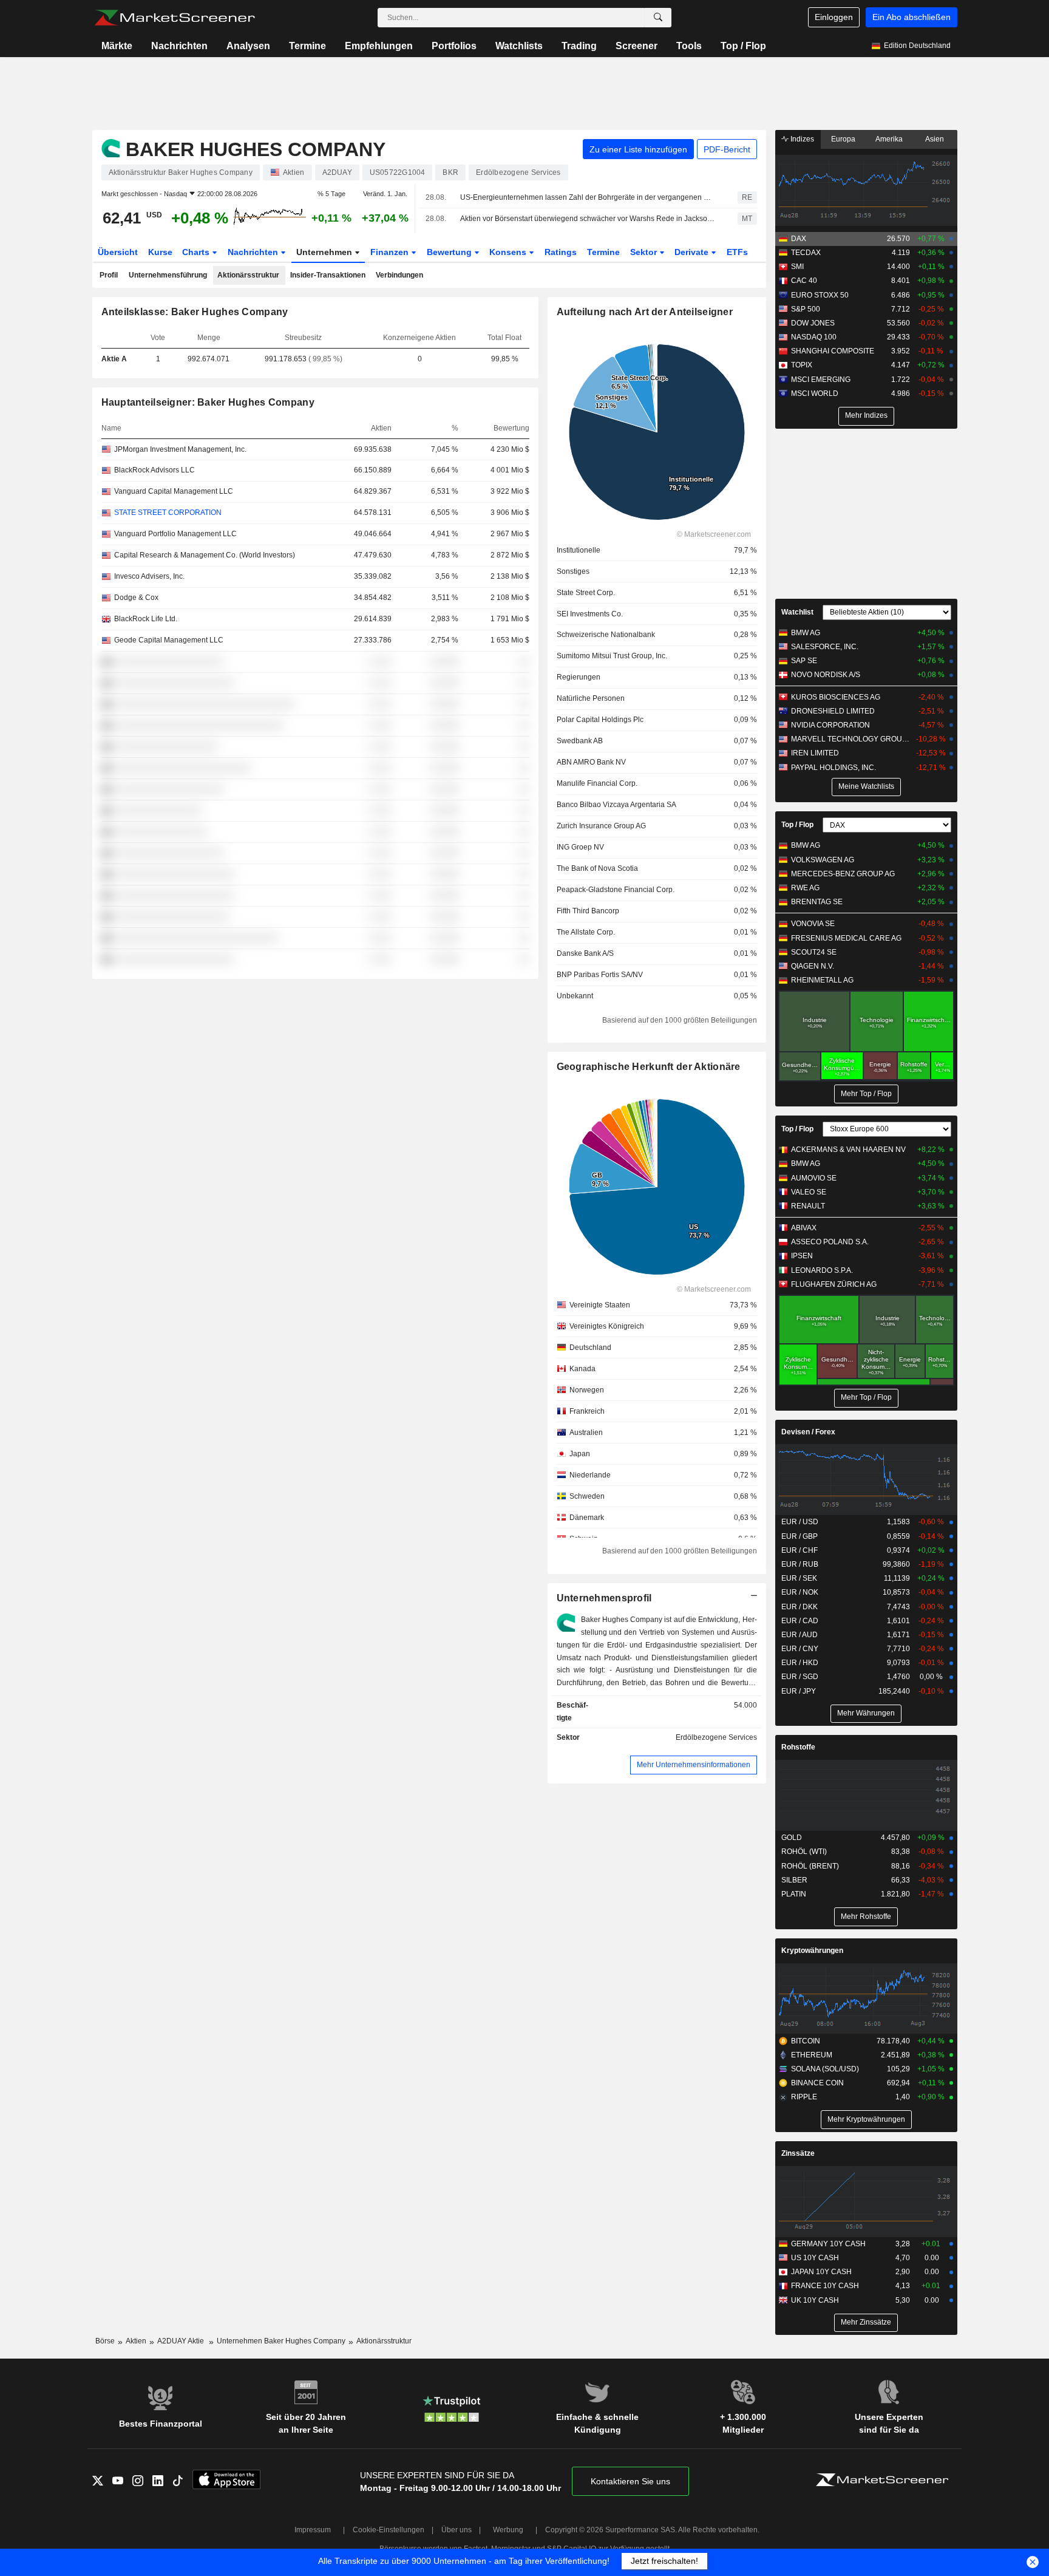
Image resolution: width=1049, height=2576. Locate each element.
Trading (579, 46)
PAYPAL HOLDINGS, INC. (833, 768)
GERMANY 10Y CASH (828, 2244)
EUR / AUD (799, 1635)
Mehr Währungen (866, 1713)
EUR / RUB (800, 1564)
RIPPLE (804, 2097)
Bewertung (450, 252)
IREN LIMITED (815, 753)
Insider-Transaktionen (328, 275)
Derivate (693, 252)
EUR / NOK (800, 1592)
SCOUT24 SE (814, 952)
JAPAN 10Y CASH (821, 2272)
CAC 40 (804, 281)
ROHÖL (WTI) (804, 1852)
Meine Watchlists (866, 786)
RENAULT (808, 1206)
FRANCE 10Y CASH (825, 2286)
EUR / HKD (800, 1663)
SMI (797, 267)
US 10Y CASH (815, 2258)
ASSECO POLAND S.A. (830, 1242)
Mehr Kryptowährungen (866, 2119)
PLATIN (794, 1894)
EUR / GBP (799, 1536)
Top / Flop (743, 46)
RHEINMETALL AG (822, 980)
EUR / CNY (800, 1649)
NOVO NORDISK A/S (826, 675)
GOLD (792, 1838)
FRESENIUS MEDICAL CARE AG (846, 938)
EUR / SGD (800, 1677)
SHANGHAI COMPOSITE (833, 351)
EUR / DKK (799, 1607)
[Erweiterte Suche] (658, 18)
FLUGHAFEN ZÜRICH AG (834, 1284)
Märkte (117, 46)
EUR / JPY (799, 1691)
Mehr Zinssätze (866, 2322)
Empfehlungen (379, 46)
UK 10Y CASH (815, 2300)
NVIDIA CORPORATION (830, 725)
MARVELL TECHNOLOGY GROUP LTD (852, 739)
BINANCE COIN (817, 2083)
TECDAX (806, 253)
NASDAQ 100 (814, 337)
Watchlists (519, 46)
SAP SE (804, 661)
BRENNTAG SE (817, 902)
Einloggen (834, 17)
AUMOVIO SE (814, 1178)
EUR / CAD (800, 1621)
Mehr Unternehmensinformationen (694, 1765)
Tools (689, 46)
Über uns (457, 2530)
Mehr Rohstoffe (866, 1917)
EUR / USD (800, 1522)
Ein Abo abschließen (912, 17)
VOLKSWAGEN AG (823, 860)
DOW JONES (813, 323)
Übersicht (118, 252)
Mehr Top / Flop (866, 1094)
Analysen (248, 46)
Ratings (561, 252)
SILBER (794, 1880)
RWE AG (805, 888)
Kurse (160, 252)
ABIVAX (804, 1228)
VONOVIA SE (813, 924)
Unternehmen (325, 252)
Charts (197, 252)
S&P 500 (806, 309)
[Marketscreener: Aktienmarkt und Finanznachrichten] (175, 18)
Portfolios (454, 46)
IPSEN (802, 1256)
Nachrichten (179, 46)
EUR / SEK (799, 1578)
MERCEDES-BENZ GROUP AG (843, 874)
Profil (109, 275)
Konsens (509, 252)
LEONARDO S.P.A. (822, 1270)
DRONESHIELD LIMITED (833, 711)
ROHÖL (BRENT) (810, 1866)
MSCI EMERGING (821, 380)
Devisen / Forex (808, 1432)
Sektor (645, 252)
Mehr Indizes (866, 415)
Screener (637, 46)
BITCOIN (806, 2041)
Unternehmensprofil (604, 1598)
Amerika (889, 139)
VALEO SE (809, 1192)
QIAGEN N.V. (813, 966)
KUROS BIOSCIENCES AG (836, 697)
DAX (799, 239)
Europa (843, 139)
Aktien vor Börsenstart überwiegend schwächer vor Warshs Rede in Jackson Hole (588, 219)
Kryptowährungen (812, 1951)
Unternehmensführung (168, 275)
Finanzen (391, 252)
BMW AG (806, 633)
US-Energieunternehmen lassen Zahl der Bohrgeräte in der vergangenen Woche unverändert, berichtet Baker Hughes (588, 197)
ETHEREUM (812, 2055)
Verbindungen (399, 275)
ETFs (737, 252)
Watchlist (797, 612)
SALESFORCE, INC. (825, 647)
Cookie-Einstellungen (389, 2530)
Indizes (801, 139)
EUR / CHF (799, 1550)
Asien (935, 139)
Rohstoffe (798, 1747)
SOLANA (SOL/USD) (825, 2069)
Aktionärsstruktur (248, 275)
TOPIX (802, 365)
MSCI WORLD (815, 394)
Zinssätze (798, 2153)
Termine (307, 46)
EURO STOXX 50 (820, 295)
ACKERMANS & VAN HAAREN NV (848, 1150)
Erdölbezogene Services (716, 1737)
